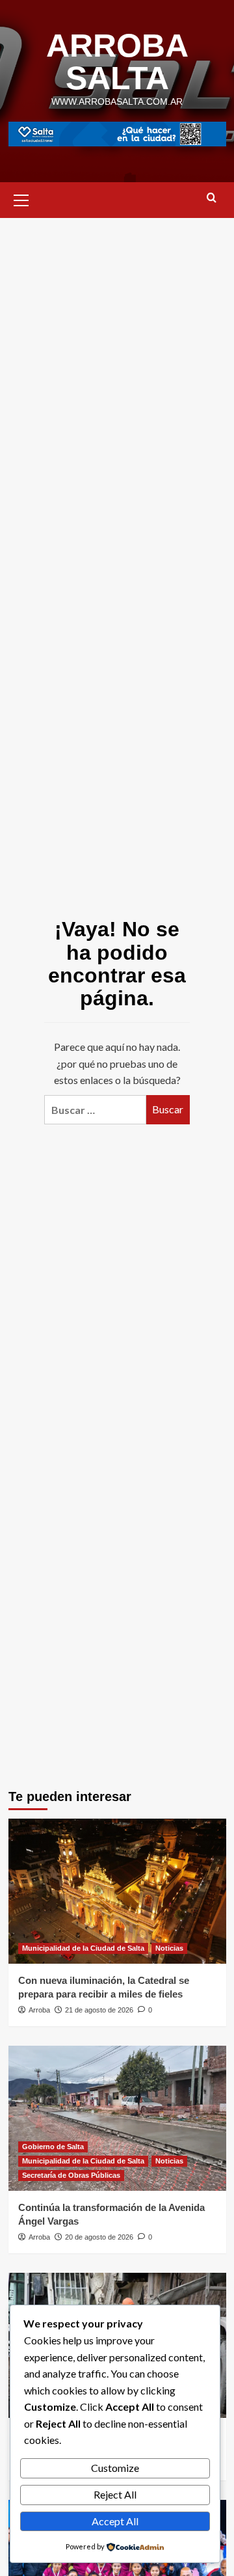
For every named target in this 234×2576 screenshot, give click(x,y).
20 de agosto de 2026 (99, 2237)
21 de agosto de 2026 (99, 2010)
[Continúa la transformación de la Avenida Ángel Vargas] (117, 2118)
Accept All (115, 2521)
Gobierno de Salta (53, 2147)
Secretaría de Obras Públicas (71, 2175)
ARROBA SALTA (117, 62)
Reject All (115, 2494)
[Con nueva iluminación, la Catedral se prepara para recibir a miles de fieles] (117, 1891)
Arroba (39, 2010)
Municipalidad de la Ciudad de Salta (83, 1948)
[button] (21, 198)
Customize (115, 2468)
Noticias (169, 1948)
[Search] (212, 198)
